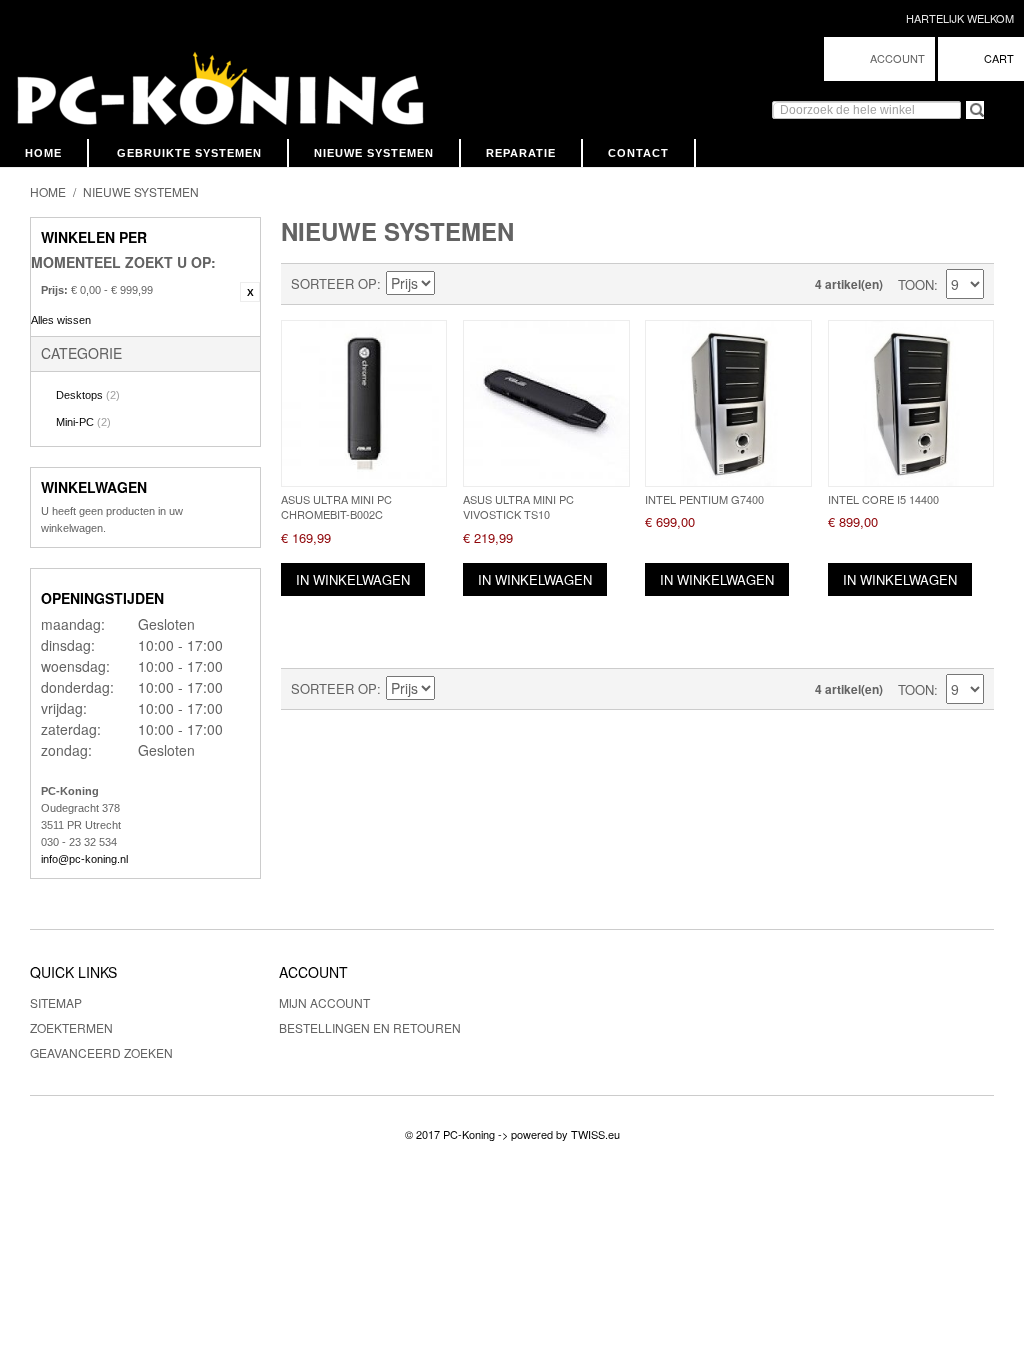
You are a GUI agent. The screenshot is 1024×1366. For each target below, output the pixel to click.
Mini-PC (83, 422)
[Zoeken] (966, 101)
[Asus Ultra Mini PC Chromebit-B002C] (364, 403)
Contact (638, 153)
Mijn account (324, 1002)
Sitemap (56, 1002)
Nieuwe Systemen (374, 153)
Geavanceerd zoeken (101, 1052)
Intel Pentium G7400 (704, 499)
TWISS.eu (595, 1134)
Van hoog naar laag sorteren (453, 284)
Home (43, 153)
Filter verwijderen (250, 292)
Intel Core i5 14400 (883, 499)
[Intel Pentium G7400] (728, 403)
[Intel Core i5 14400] (911, 403)
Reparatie (521, 153)
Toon (916, 284)
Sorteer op (334, 283)
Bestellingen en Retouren (370, 1027)
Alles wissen (61, 320)
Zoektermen (71, 1027)
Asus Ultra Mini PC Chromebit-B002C (336, 506)
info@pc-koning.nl (84, 859)
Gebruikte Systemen (189, 153)
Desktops (88, 395)
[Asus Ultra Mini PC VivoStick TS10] (546, 403)
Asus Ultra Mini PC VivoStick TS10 (518, 506)
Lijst (523, 284)
